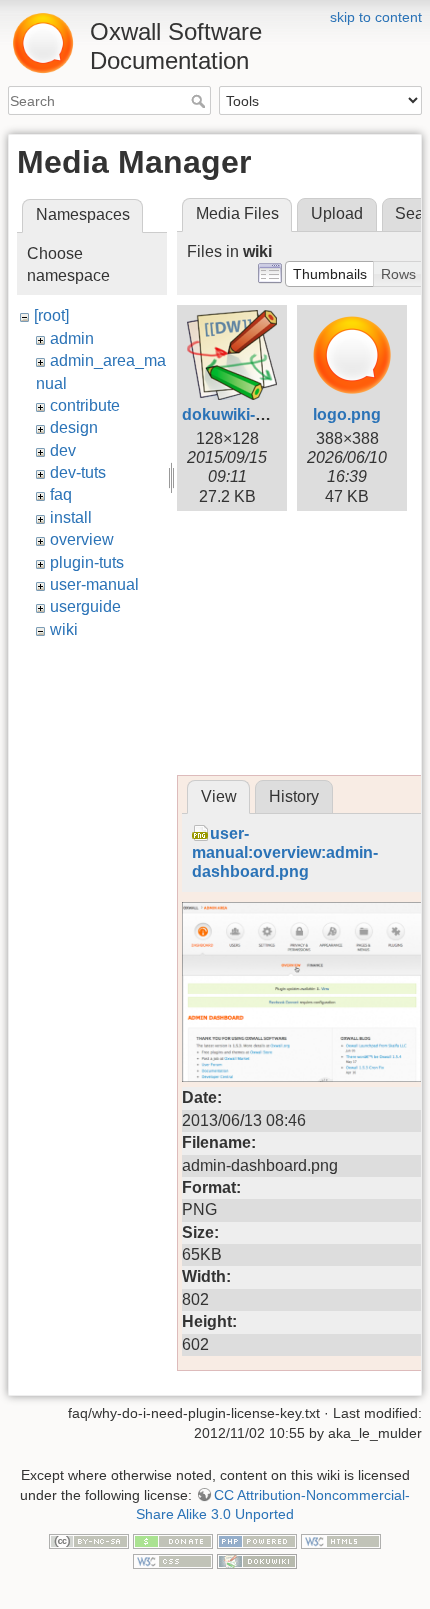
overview (82, 539)
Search (200, 101)
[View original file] (302, 991)
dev (63, 450)
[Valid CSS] (173, 1560)
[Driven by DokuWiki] (257, 1560)
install (71, 517)
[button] (330, 274)
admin (72, 338)
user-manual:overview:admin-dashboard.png (285, 852)
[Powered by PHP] (257, 1541)
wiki (64, 629)
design (74, 427)
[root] (51, 315)
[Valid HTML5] (341, 1541)
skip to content (376, 17)
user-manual (94, 584)
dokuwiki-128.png (249, 414)
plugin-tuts (87, 562)
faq (61, 494)
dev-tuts (78, 472)
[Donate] (173, 1541)
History (294, 796)
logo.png (347, 414)
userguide (85, 606)
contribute (85, 405)
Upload (337, 213)
